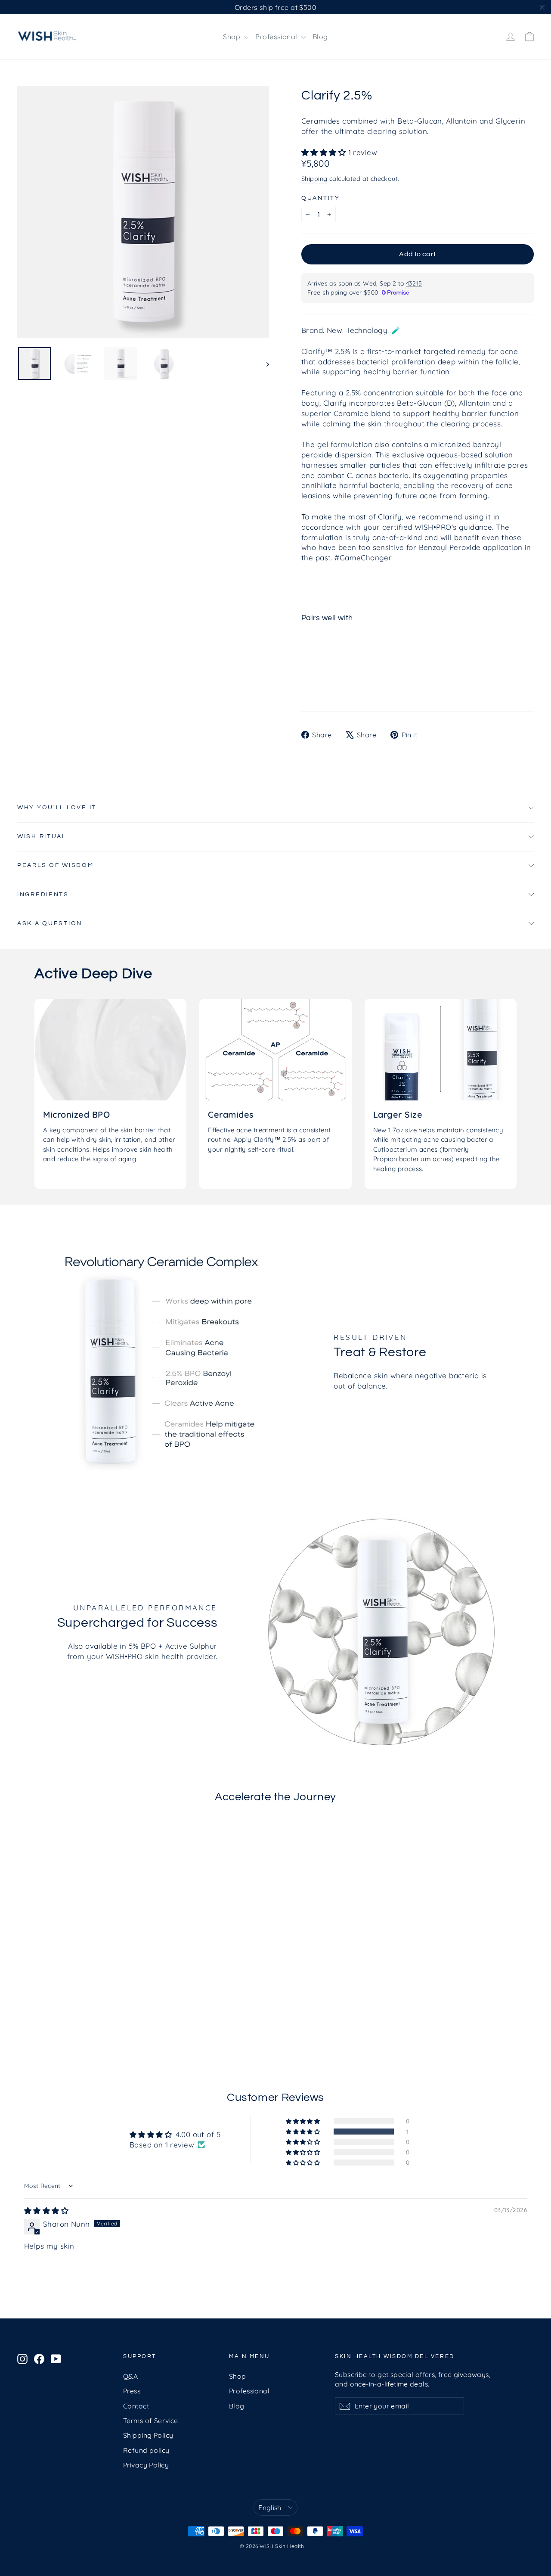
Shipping (314, 179)
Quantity (321, 198)
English (270, 2508)
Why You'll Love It (57, 808)
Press (132, 2391)
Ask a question (50, 923)
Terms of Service (151, 2421)
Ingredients (43, 895)
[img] (46, 2211)
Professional (277, 37)
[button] (325, 152)
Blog (320, 37)
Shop (232, 37)
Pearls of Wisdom (56, 865)
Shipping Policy (148, 2435)
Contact (136, 2406)
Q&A (130, 2376)
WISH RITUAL (42, 836)
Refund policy (146, 2450)
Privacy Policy (146, 2465)
